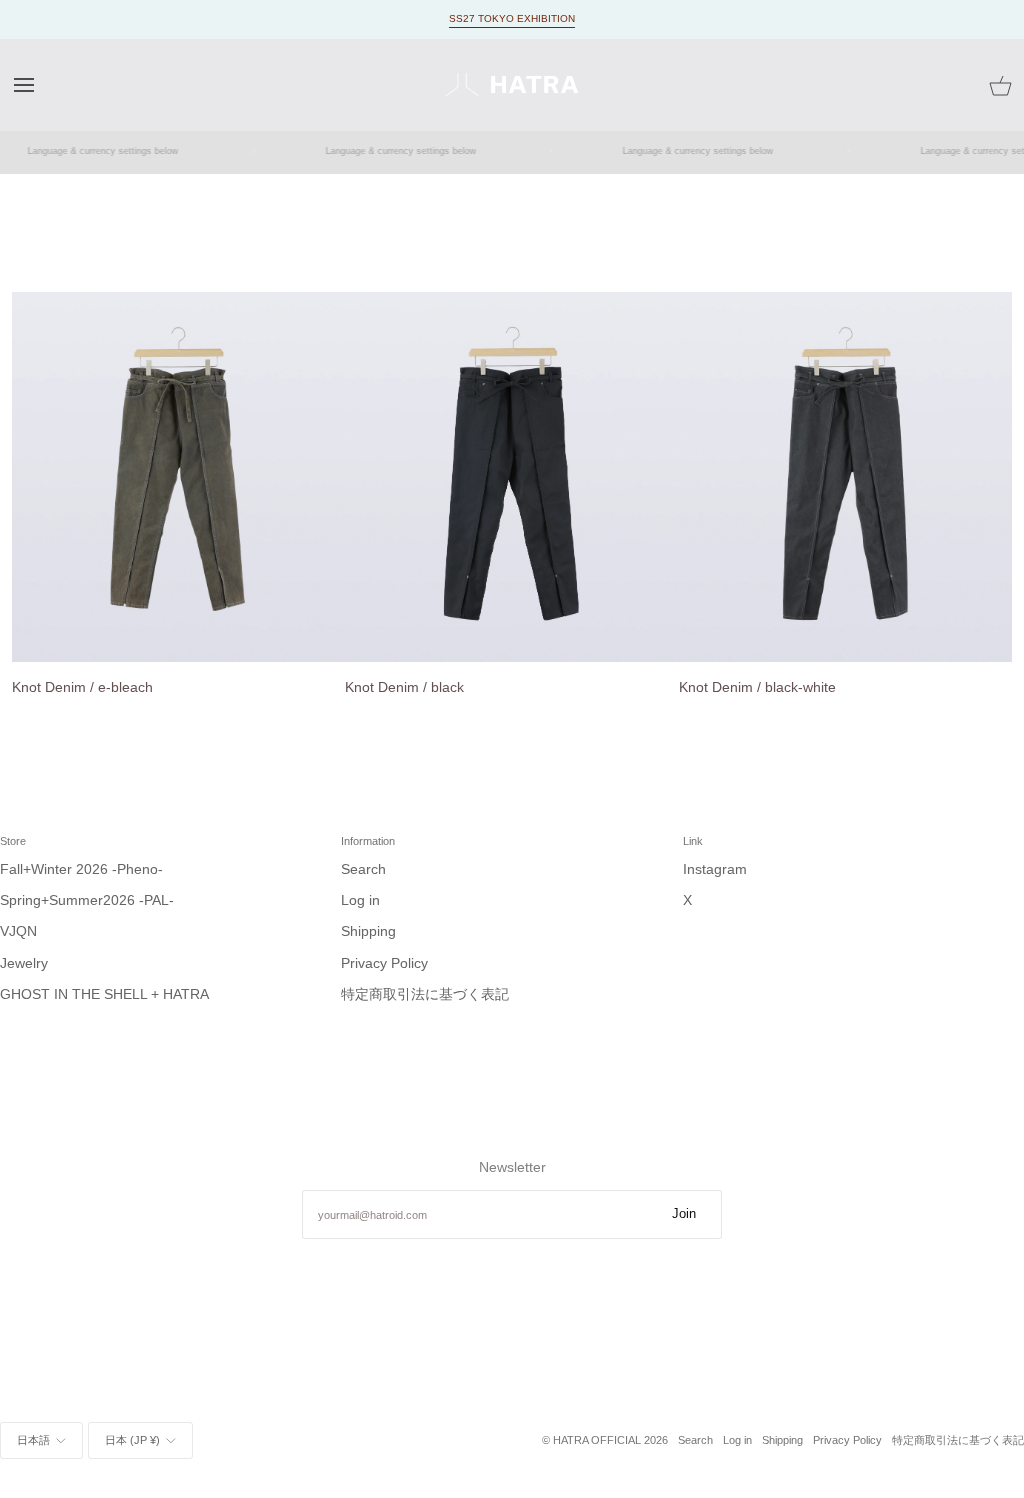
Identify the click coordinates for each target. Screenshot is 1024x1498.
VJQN (18, 931)
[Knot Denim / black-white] (845, 477)
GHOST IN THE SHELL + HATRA (104, 994)
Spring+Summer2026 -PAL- (87, 900)
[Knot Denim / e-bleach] (178, 477)
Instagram (715, 869)
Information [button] (368, 841)
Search (363, 869)
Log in (360, 900)
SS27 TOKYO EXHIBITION (512, 18)
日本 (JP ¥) (132, 1440)
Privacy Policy (384, 963)
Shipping (368, 931)
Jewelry (24, 963)
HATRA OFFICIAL (597, 1440)
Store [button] (13, 841)
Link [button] (693, 841)
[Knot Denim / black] (511, 477)
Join (684, 1214)
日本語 (33, 1440)
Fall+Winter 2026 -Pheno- (81, 869)
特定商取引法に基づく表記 (425, 994)
